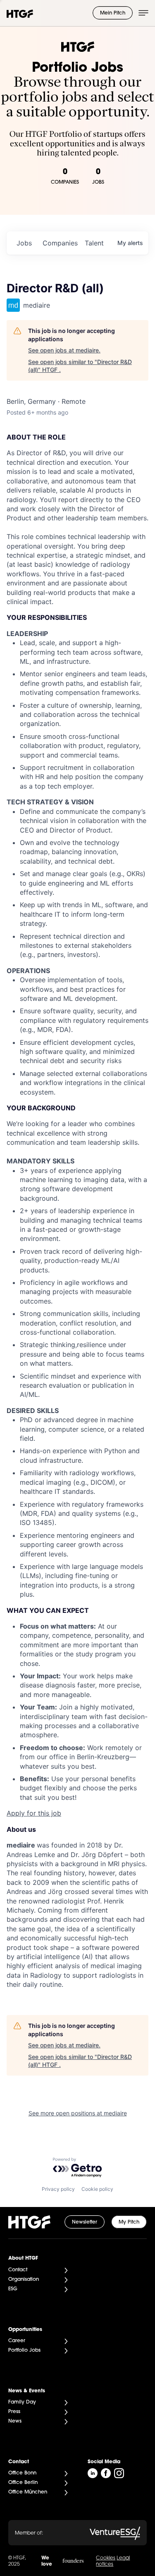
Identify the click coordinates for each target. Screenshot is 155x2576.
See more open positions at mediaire (78, 2113)
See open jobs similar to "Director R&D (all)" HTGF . (80, 366)
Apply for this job (34, 1813)
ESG (13, 2289)
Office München (28, 2492)
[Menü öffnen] (143, 13)
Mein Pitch (113, 13)
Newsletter (85, 2222)
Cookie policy (97, 2189)
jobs (24, 243)
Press (14, 2412)
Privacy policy (58, 2189)
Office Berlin (23, 2483)
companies (60, 243)
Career (17, 2341)
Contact (18, 2270)
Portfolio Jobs (24, 2350)
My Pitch (129, 2222)
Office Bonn (22, 2473)
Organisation (24, 2280)
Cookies (106, 2558)
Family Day (22, 2402)
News (15, 2421)
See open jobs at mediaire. (64, 350)
